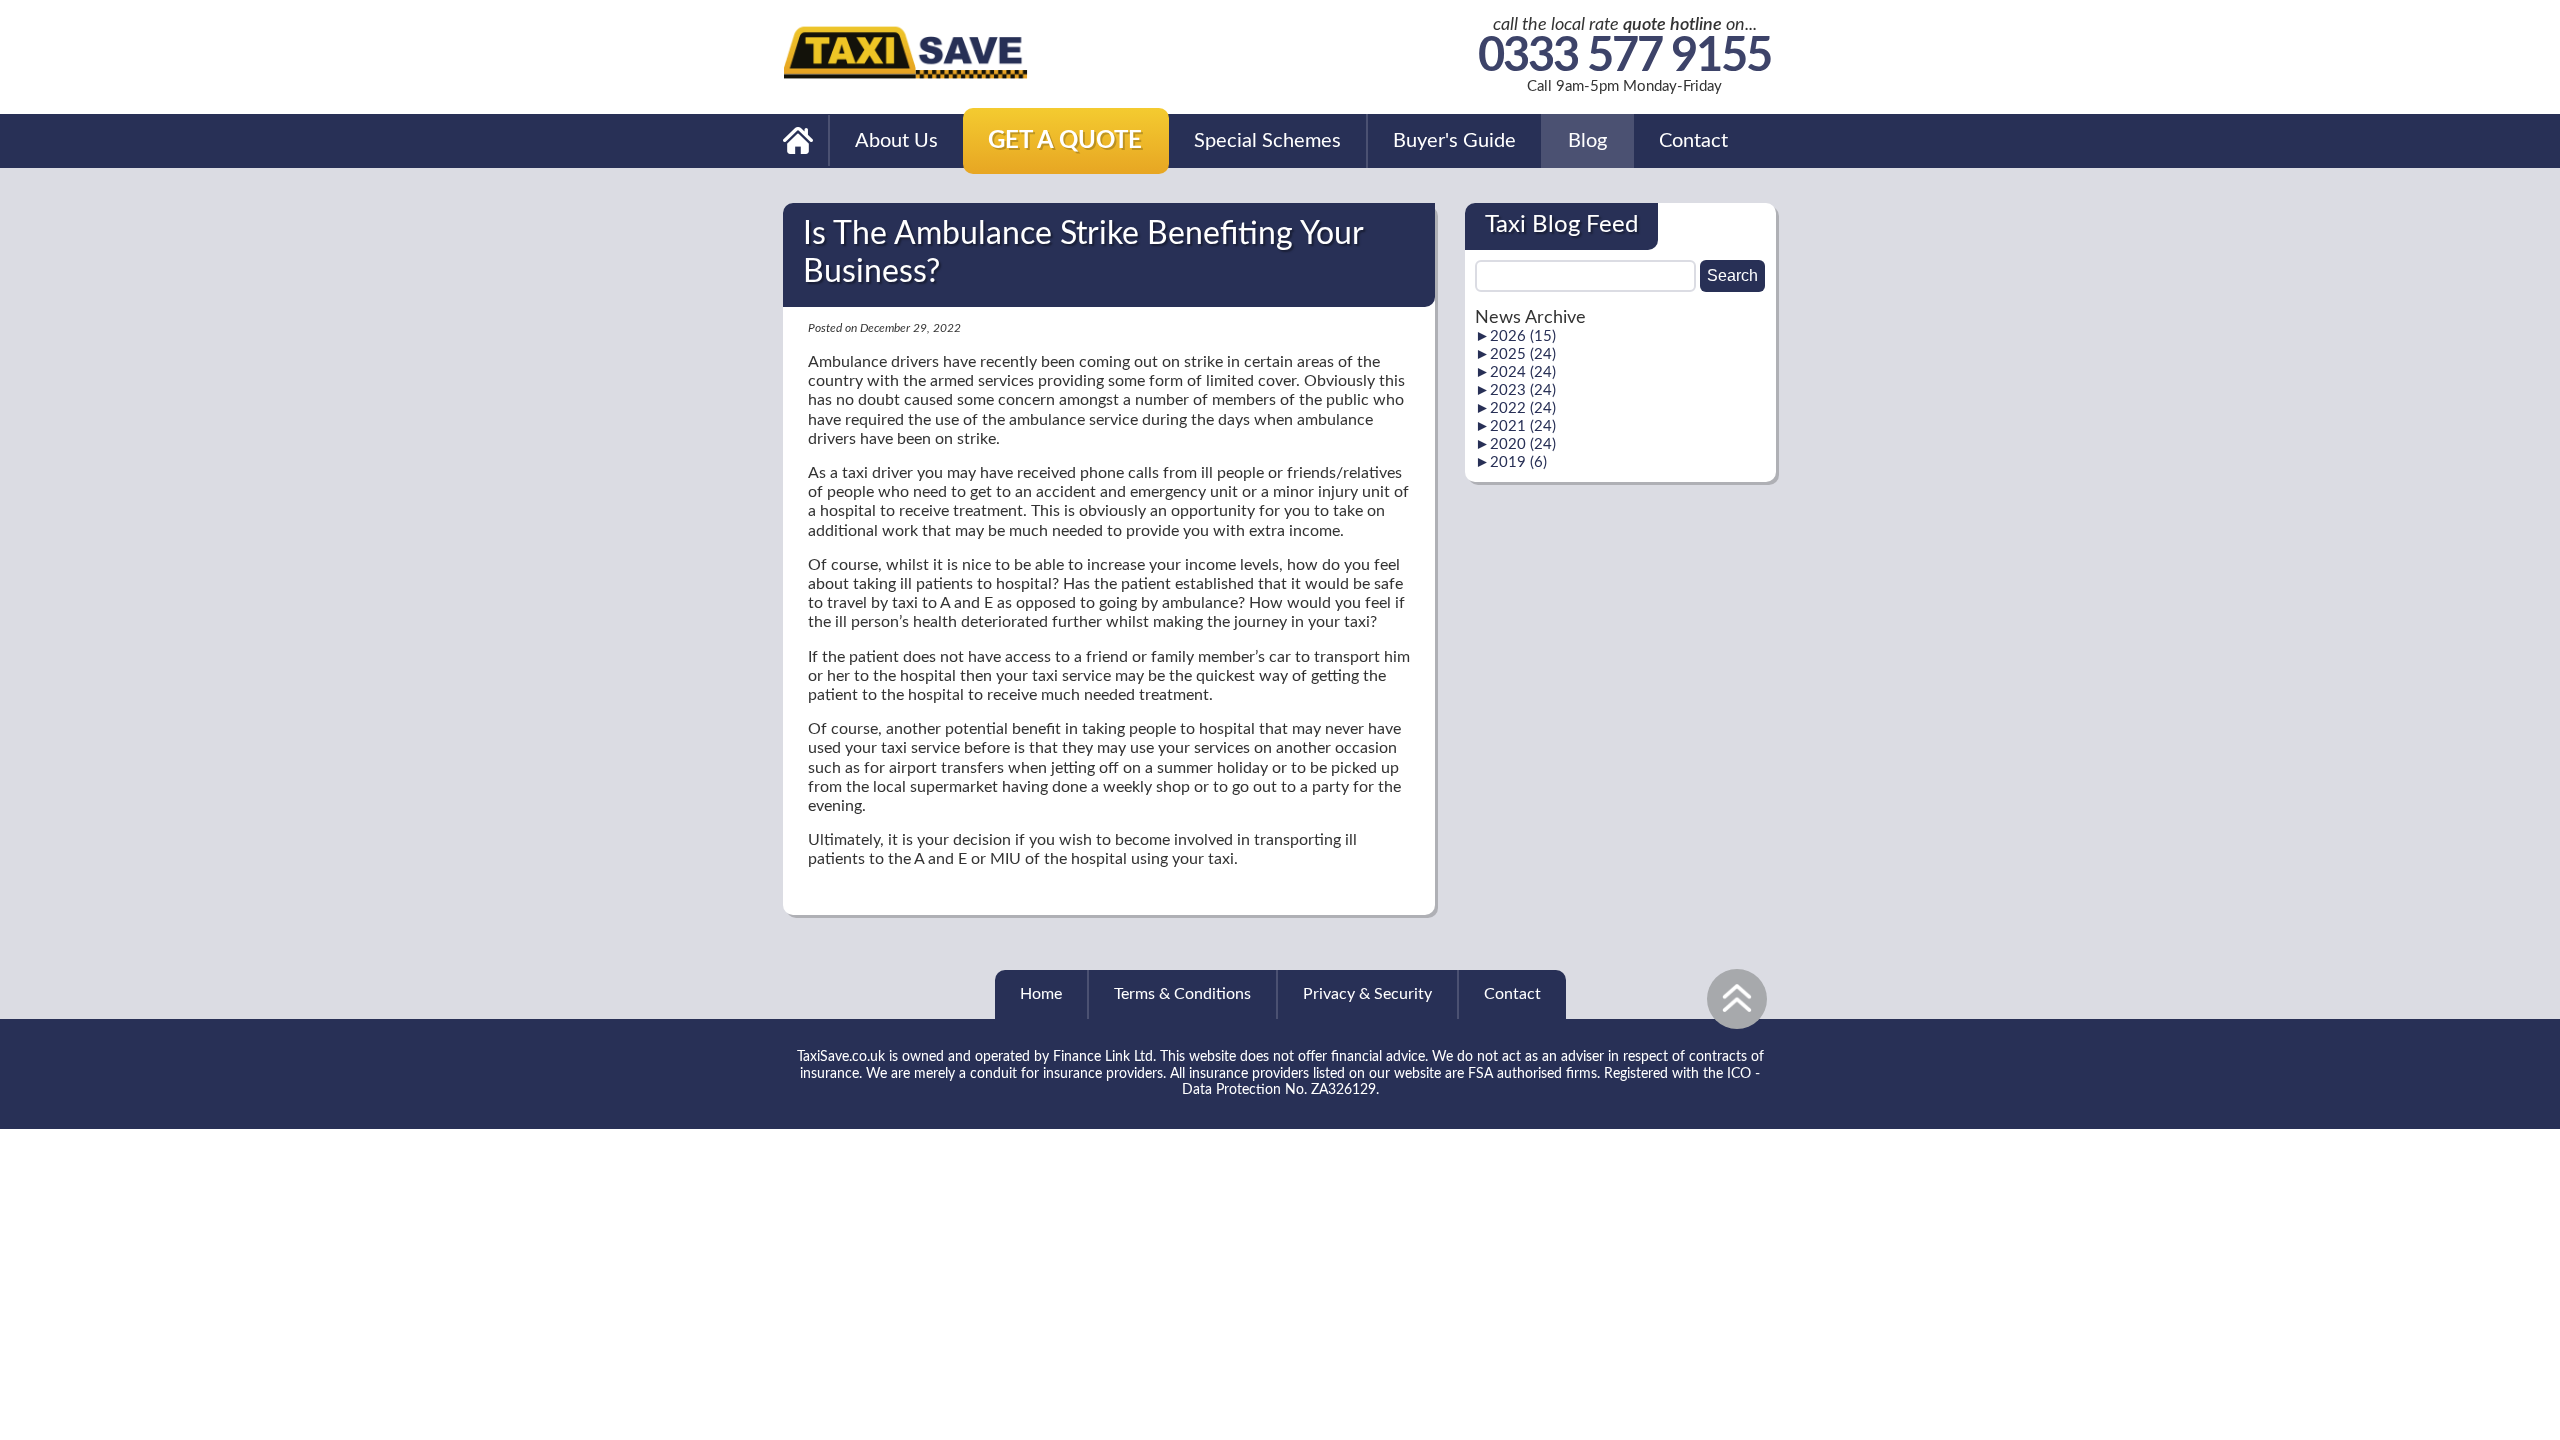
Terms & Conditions (1182, 994)
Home (1041, 994)
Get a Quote (1065, 141)
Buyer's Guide (1454, 141)
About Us (896, 141)
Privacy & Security (1367, 994)
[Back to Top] (1737, 999)
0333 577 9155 (1624, 57)
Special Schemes (1267, 141)
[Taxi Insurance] (799, 140)
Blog (1587, 141)
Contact (1693, 141)
